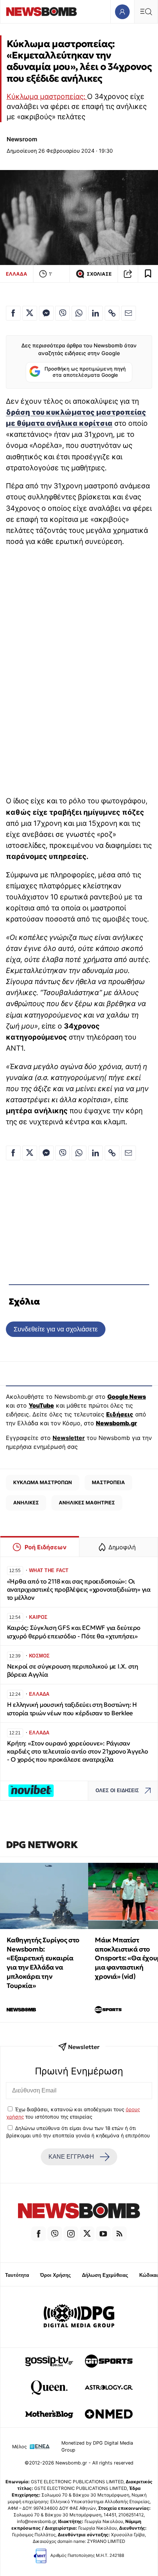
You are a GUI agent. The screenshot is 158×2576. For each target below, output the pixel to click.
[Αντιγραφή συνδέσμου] (128, 274)
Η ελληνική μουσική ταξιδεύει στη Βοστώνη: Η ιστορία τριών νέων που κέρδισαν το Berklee (72, 1709)
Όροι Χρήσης (55, 2275)
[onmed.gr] (109, 2414)
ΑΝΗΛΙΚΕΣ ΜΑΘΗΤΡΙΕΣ (87, 1503)
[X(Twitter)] (87, 2234)
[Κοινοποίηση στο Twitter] (30, 313)
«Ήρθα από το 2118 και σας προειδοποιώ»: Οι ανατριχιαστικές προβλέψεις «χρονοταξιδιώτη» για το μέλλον (79, 1590)
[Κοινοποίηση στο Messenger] (46, 313)
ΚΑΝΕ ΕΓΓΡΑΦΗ (71, 2157)
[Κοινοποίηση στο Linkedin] (96, 313)
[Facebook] (39, 2234)
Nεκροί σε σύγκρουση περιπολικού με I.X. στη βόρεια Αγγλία (73, 1671)
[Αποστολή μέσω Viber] (62, 313)
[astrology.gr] (109, 2388)
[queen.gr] (49, 2388)
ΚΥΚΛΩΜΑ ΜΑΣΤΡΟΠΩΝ (43, 1482)
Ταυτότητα (17, 2275)
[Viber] (55, 2234)
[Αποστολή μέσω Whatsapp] (79, 313)
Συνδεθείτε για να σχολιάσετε (56, 1329)
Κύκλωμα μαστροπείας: (47, 96)
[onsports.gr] (109, 2361)
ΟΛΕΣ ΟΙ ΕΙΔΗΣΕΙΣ (117, 1791)
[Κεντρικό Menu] (146, 12)
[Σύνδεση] (122, 12)
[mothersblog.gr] (49, 2414)
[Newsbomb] (79, 2212)
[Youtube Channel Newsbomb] (103, 2234)
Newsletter (69, 1438)
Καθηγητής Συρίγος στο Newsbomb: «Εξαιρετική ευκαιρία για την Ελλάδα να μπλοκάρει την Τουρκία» (43, 1963)
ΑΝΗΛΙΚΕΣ (26, 1503)
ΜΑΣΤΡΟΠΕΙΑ (108, 1482)
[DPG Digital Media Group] (79, 2317)
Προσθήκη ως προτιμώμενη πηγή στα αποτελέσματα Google (85, 372)
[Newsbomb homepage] (42, 12)
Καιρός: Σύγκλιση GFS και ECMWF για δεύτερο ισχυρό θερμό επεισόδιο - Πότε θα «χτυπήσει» (74, 1632)
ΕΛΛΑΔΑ (17, 274)
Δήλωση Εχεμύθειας (105, 2275)
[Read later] (148, 274)
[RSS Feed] (119, 2234)
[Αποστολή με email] (129, 313)
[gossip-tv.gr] (49, 2361)
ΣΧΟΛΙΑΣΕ (99, 274)
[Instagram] (71, 2234)
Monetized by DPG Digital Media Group (97, 2446)
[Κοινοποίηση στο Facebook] (13, 313)
